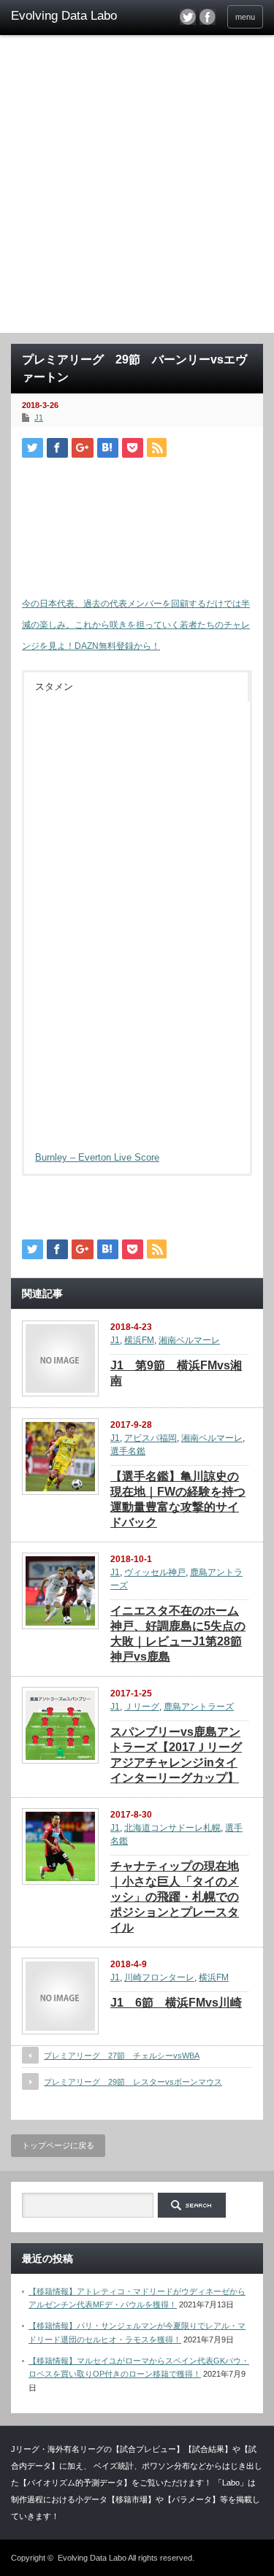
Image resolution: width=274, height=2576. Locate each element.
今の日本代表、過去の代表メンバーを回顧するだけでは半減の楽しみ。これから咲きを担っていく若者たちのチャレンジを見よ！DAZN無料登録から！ (136, 625)
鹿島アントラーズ (199, 1707)
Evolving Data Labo (92, 2558)
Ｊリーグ (142, 1707)
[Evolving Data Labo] (66, 16)
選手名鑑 (128, 1451)
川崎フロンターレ (159, 1977)
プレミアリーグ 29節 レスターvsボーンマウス (133, 2082)
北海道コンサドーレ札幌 (172, 1828)
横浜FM (139, 1340)
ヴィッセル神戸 (155, 1572)
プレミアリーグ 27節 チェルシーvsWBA (122, 2056)
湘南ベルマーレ (189, 1340)
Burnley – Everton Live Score (97, 1157)
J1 (39, 418)
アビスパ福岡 (151, 1438)
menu (245, 17)
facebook (208, 17)
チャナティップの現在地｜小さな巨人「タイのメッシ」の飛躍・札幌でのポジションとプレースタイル (175, 1897)
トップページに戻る (58, 2145)
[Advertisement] (137, 189)
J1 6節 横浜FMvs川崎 (176, 2003)
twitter (188, 17)
